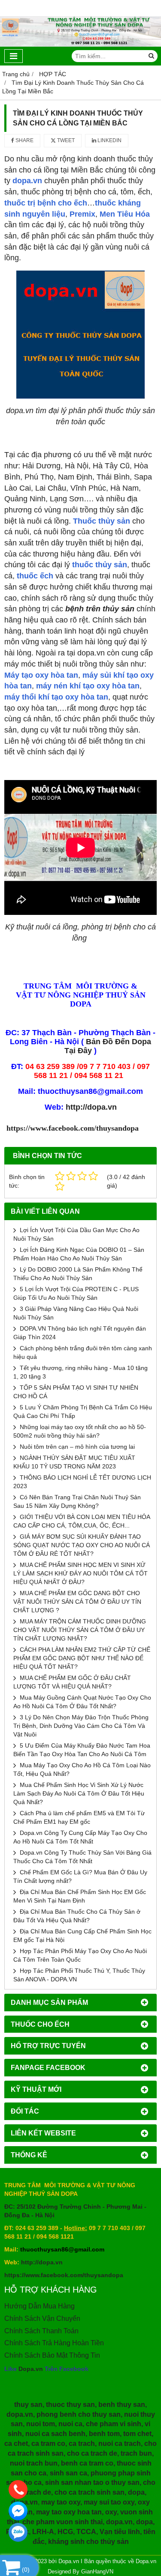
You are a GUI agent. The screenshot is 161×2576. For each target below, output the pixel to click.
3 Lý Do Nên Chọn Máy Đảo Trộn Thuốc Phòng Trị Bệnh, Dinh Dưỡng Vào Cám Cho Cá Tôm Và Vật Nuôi (81, 1726)
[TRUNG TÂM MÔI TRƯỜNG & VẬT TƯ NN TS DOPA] (80, 45)
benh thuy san (122, 2405)
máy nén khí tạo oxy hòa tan (88, 686)
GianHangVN (97, 2572)
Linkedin (109, 140)
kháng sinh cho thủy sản (88, 2542)
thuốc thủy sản (100, 565)
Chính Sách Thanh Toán (41, 2331)
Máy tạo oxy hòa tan (41, 675)
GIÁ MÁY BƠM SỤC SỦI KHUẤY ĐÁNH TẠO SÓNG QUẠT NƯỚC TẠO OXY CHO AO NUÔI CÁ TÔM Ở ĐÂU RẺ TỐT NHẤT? (82, 1545)
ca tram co (48, 2443)
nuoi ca (70, 2424)
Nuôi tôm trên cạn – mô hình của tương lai (77, 1447)
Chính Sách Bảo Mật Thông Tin (52, 2355)
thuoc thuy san (70, 2405)
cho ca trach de (92, 2453)
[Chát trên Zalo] (18, 2532)
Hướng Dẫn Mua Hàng (39, 2306)
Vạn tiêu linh (120, 2532)
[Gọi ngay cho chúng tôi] (18, 2490)
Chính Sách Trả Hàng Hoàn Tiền (54, 2343)
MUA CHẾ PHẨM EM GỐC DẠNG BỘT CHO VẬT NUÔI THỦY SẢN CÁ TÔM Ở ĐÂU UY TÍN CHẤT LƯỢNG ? (77, 1602)
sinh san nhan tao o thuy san (92, 2482)
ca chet (16, 2443)
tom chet (137, 2434)
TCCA (86, 2532)
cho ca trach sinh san (90, 2492)
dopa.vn (27, 181)
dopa (136, 2492)
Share (24, 140)
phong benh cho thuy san (79, 2414)
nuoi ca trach (120, 2443)
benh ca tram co (87, 2463)
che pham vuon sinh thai (62, 2522)
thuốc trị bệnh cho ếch (46, 203)
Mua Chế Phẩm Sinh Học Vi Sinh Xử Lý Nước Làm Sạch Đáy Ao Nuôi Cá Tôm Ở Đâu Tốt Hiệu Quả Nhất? (79, 1793)
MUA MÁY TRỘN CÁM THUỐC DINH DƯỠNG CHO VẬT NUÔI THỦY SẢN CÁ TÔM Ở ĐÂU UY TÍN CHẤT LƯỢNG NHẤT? (80, 1630)
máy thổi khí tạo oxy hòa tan (56, 697)
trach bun (136, 2453)
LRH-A (43, 2532)
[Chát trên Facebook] (18, 2511)
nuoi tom (41, 2424)
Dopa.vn (31, 2369)
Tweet (65, 140)
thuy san (28, 2405)
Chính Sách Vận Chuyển (42, 2318)
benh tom (104, 2434)
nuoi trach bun (34, 2463)
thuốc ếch (35, 576)
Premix (82, 214)
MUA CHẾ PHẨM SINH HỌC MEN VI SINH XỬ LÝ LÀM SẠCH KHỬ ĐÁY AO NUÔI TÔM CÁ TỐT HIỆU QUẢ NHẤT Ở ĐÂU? (80, 1573)
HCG (65, 2532)
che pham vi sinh (114, 2424)
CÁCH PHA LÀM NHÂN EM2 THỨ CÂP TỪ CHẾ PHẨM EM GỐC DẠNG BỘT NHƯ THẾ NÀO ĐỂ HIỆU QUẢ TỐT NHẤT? (82, 1658)
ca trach (82, 2443)
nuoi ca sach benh (55, 2434)
